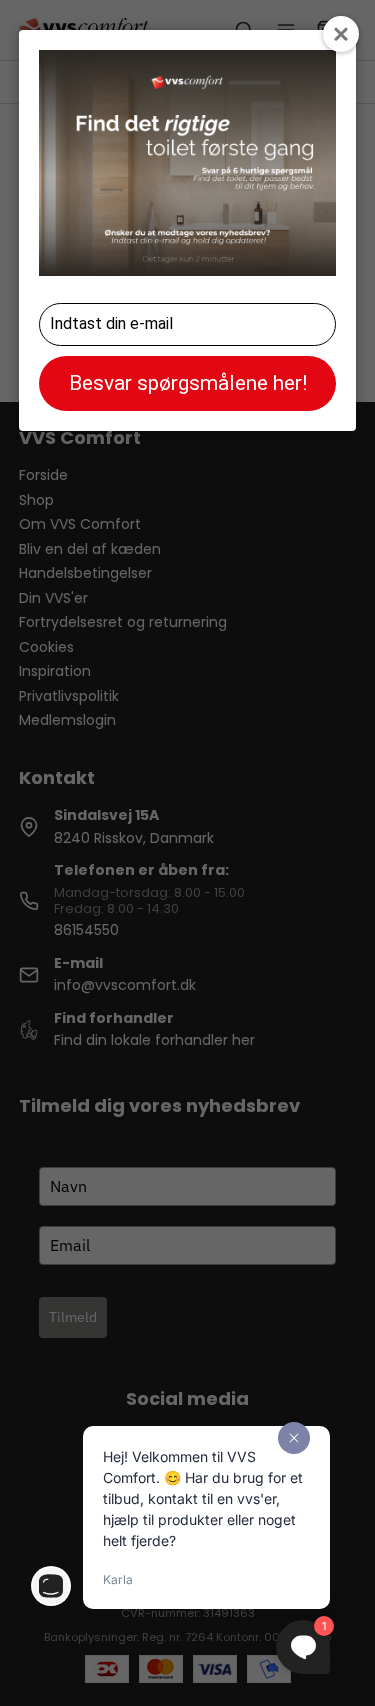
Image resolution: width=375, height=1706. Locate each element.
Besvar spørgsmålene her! (188, 383)
